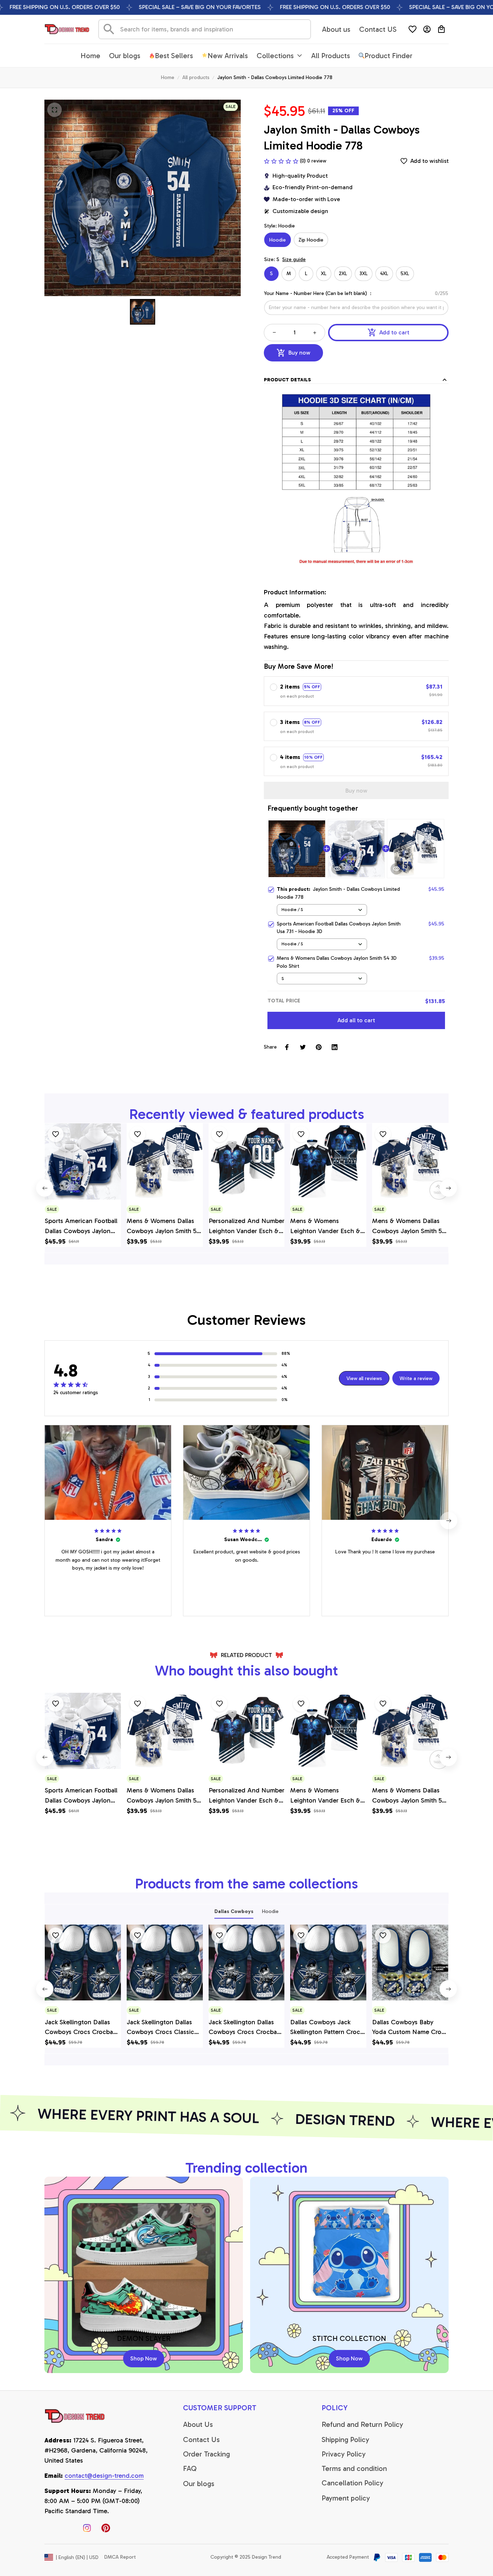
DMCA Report (120, 2557)
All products (196, 77)
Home (168, 77)
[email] (104, 2476)
